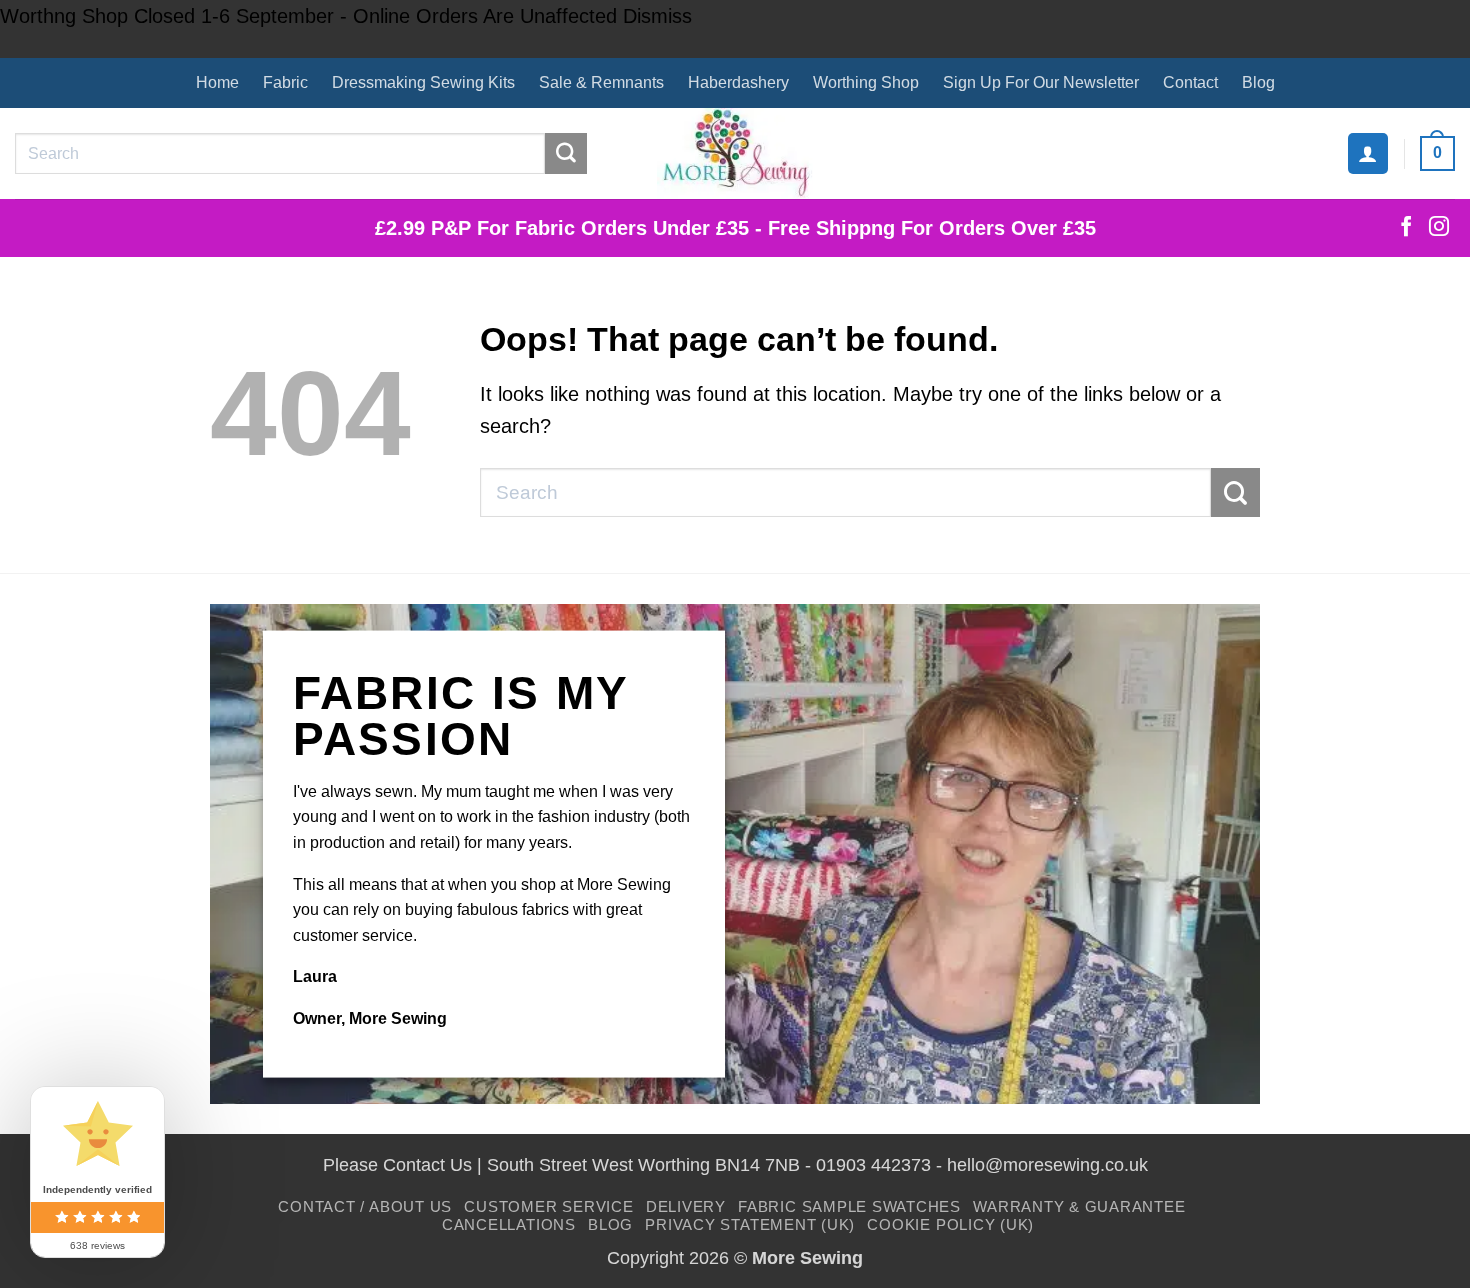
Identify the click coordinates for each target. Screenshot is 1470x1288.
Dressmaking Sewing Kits (423, 82)
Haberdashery (738, 82)
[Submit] (566, 154)
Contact (1190, 82)
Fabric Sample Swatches (849, 1206)
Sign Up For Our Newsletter (1041, 82)
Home (217, 82)
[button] (1368, 153)
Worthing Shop (866, 82)
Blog (1258, 82)
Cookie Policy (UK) (950, 1224)
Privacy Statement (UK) (750, 1224)
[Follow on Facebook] (1406, 228)
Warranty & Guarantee (1079, 1206)
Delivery (686, 1206)
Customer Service (548, 1206)
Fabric (285, 82)
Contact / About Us (365, 1206)
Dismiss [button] (657, 16)
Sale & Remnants (601, 82)
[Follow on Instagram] (1439, 228)
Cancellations (509, 1224)
